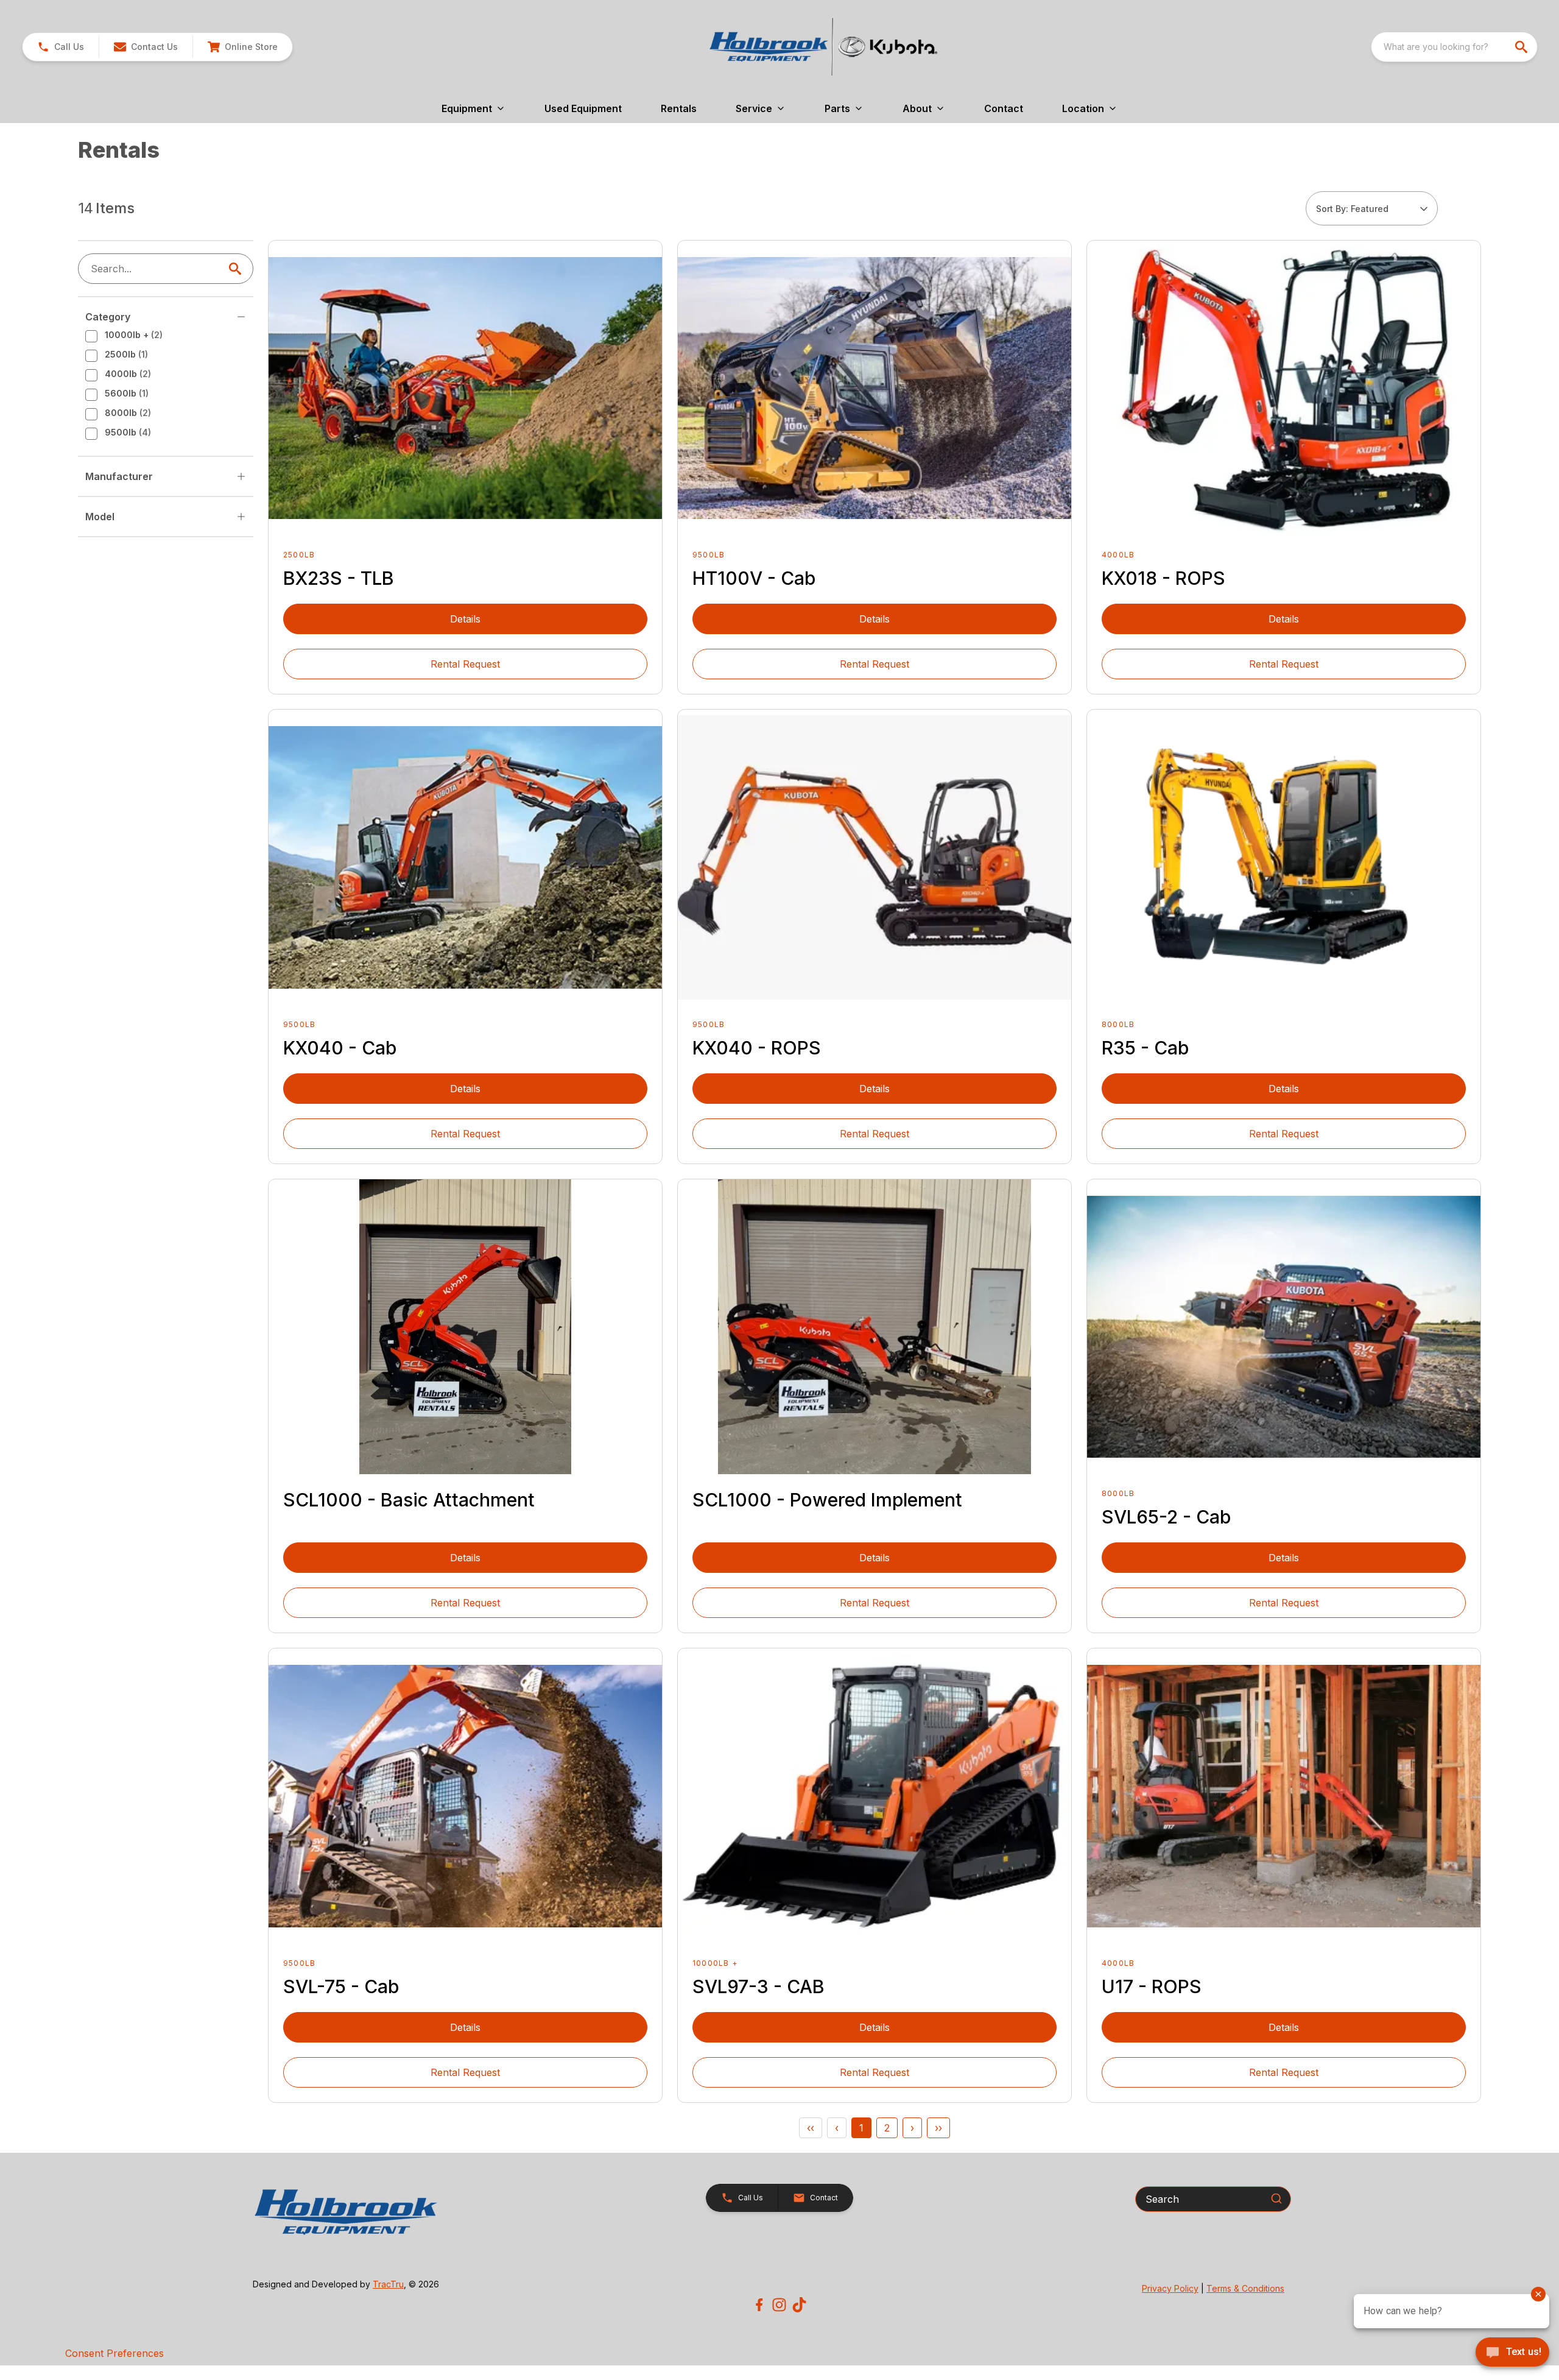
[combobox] (1454, 47)
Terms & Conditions (1245, 2288)
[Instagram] (779, 2305)
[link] (242, 47)
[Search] (1276, 2198)
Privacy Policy (1170, 2288)
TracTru (388, 2284)
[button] (61, 47)
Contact (1004, 108)
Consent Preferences (114, 2353)
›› (938, 2128)
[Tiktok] (799, 2305)
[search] (1522, 47)
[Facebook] (759, 2305)
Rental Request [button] (465, 664)
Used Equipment (583, 108)
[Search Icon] (238, 269)
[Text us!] (1512, 2353)
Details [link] (465, 619)
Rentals (679, 108)
